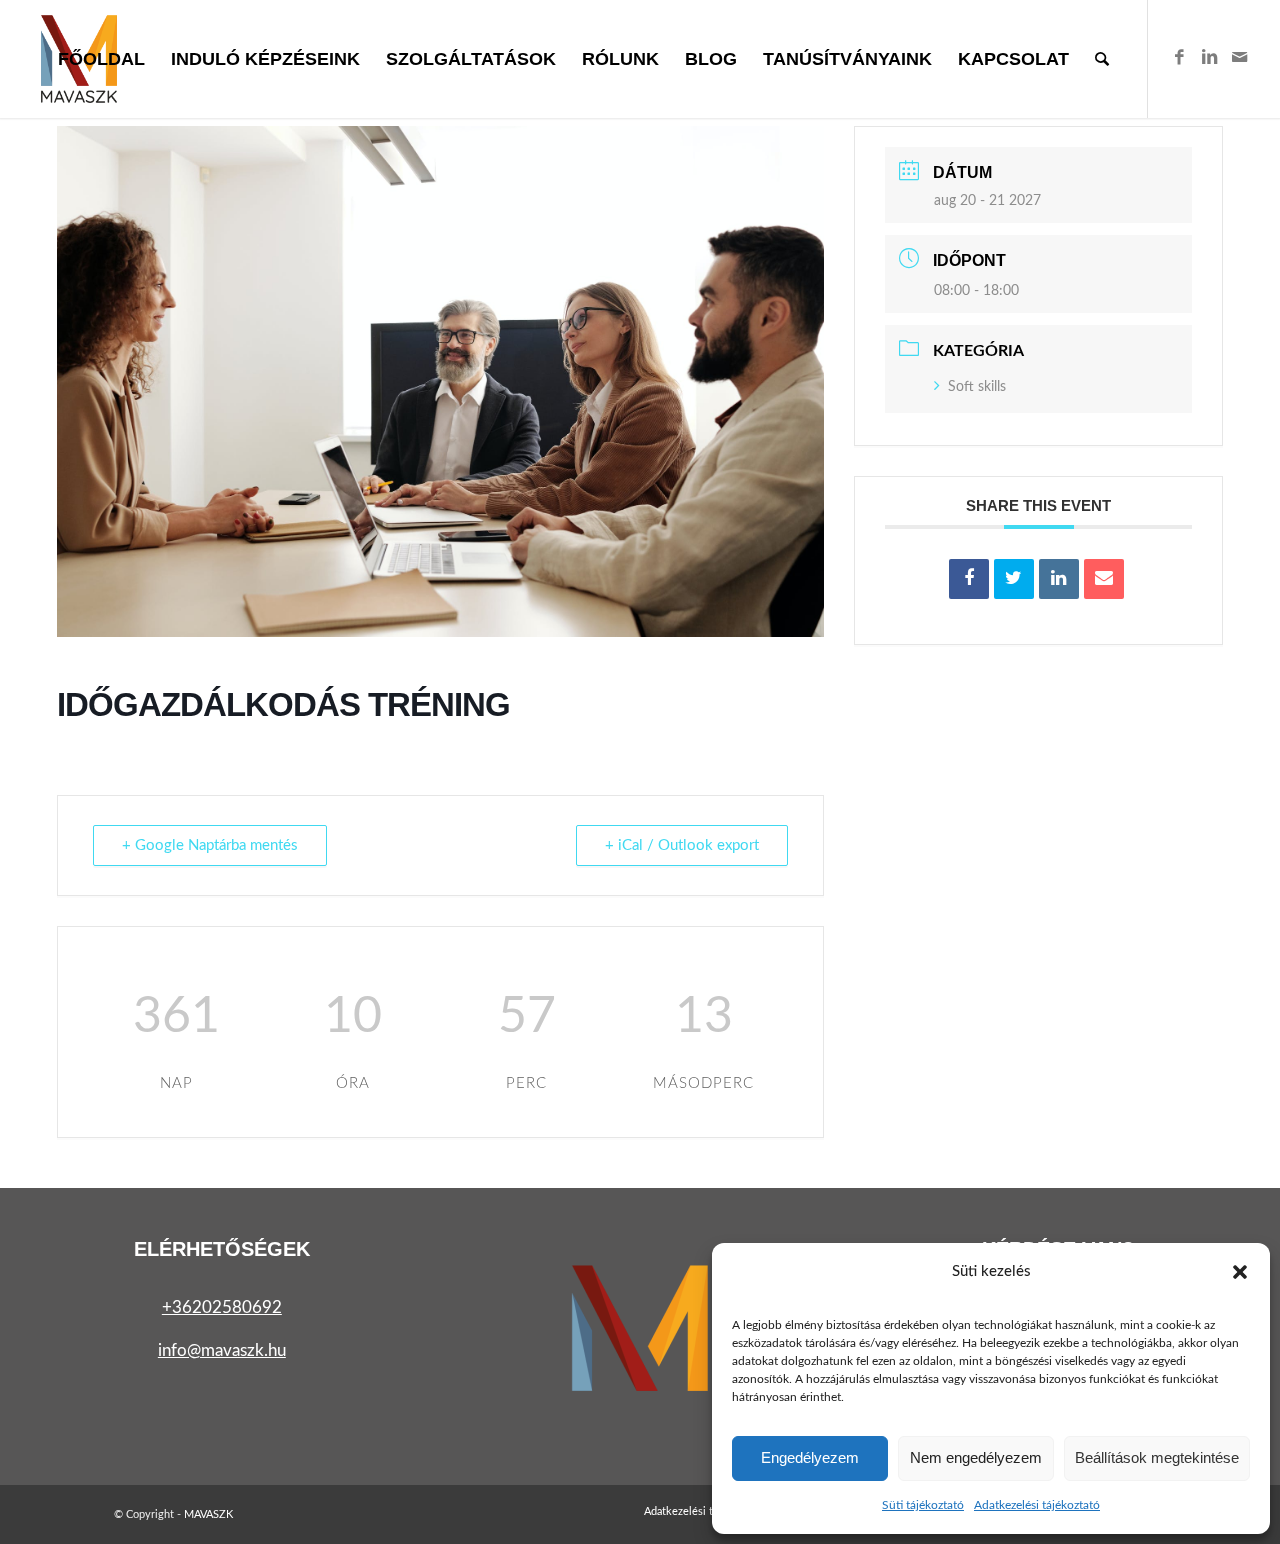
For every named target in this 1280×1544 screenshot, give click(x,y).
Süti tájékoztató (923, 1505)
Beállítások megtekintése (1157, 1457)
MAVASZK (208, 1514)
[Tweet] (1014, 579)
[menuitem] (101, 59)
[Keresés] (1102, 59)
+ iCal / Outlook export (682, 845)
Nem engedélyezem (976, 1457)
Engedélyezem (810, 1457)
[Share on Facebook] (969, 579)
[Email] (1104, 579)
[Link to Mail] (1239, 58)
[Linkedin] (1059, 579)
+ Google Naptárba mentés (210, 845)
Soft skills (977, 387)
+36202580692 (222, 1307)
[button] (1240, 1272)
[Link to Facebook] (1179, 58)
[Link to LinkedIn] (1209, 58)
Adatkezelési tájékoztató (1037, 1505)
